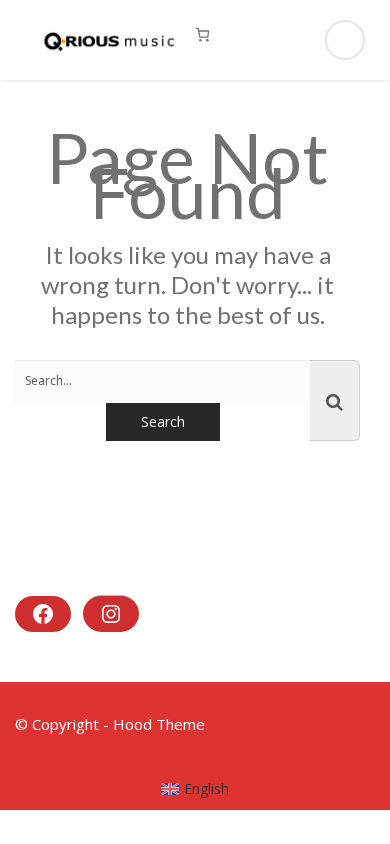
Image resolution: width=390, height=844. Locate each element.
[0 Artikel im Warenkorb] (202, 34)
